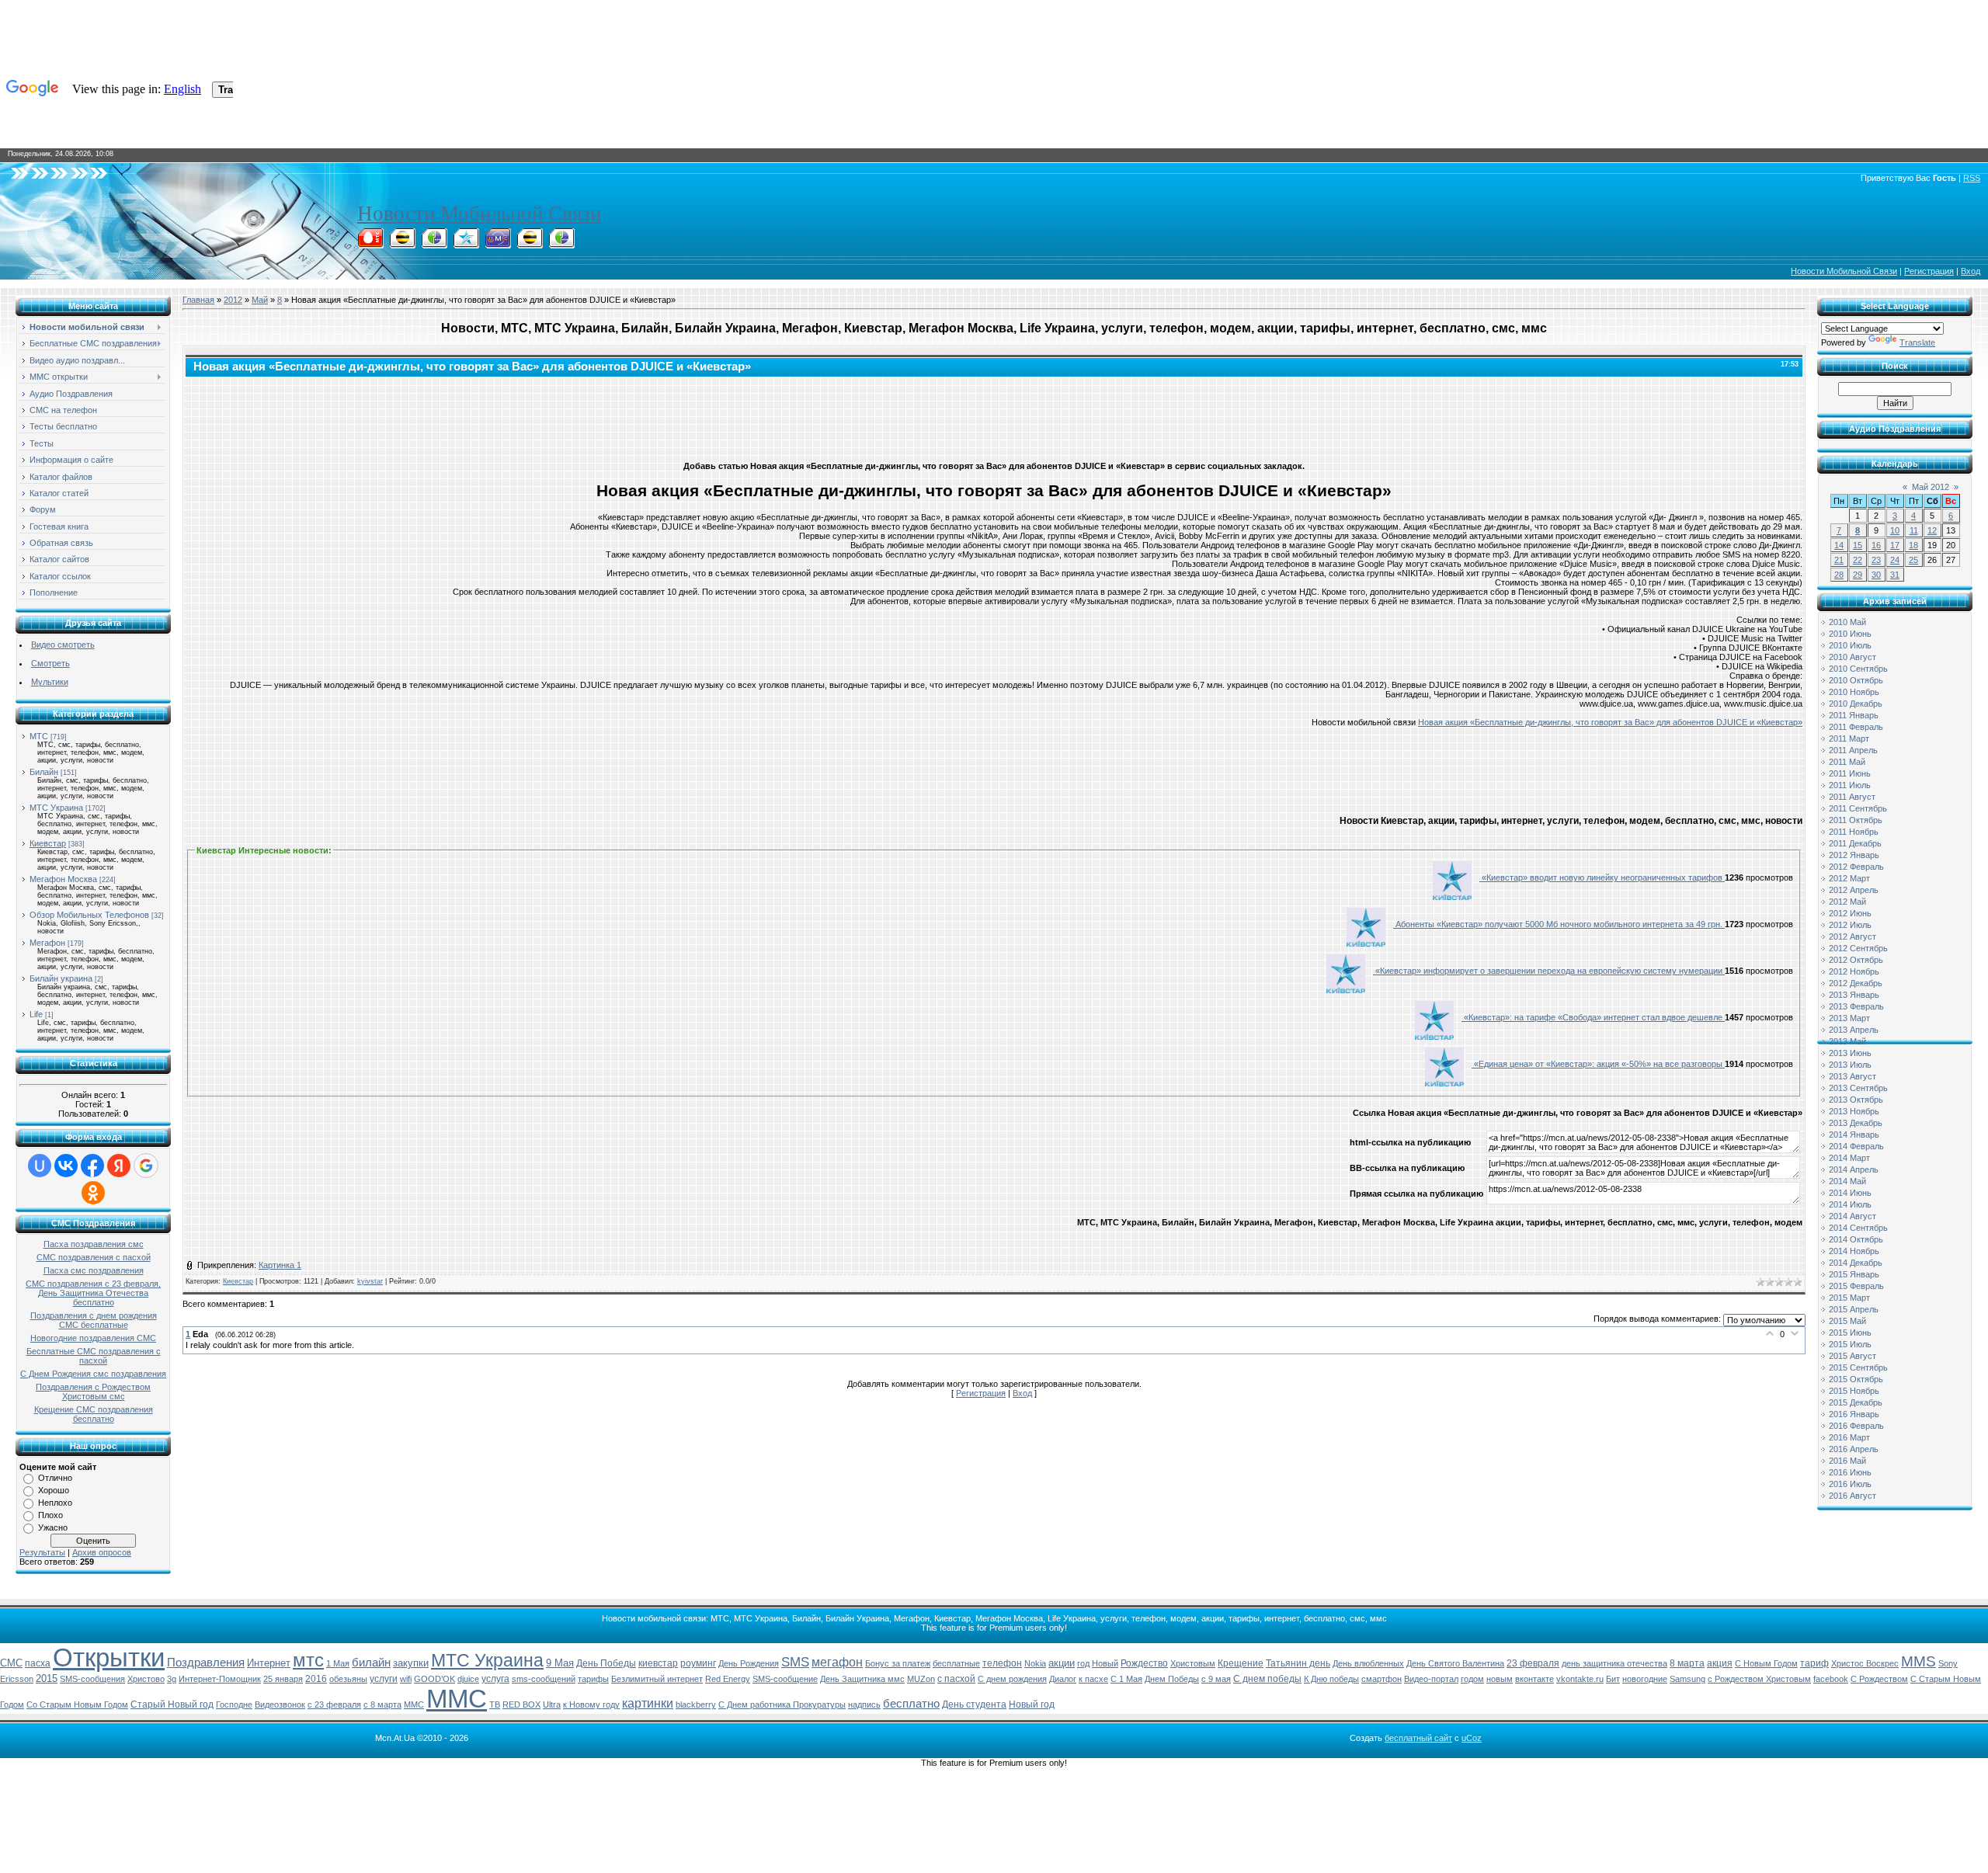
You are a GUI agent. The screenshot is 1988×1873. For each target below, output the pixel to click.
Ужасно (53, 1527)
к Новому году (591, 1704)
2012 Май (1847, 902)
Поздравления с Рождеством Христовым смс (93, 1392)
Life (36, 1014)
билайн (371, 1663)
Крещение (1241, 1663)
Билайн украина (61, 978)
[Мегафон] (434, 244)
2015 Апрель (1854, 1309)
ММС (457, 1699)
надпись (864, 1704)
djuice (468, 1679)
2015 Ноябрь (1854, 1391)
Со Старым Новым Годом (77, 1704)
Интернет (269, 1663)
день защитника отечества (1614, 1663)
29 (1858, 575)
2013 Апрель (1854, 1030)
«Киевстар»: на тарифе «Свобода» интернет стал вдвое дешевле (1593, 1017)
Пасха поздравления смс (94, 1244)
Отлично (55, 1478)
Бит (1613, 1679)
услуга (495, 1679)
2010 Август (1852, 657)
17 (1895, 545)
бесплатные (956, 1663)
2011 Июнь (1850, 773)
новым (1500, 1679)
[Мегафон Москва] (561, 244)
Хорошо (54, 1490)
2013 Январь (1854, 995)
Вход (1971, 271)
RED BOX (521, 1704)
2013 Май (1847, 1041)
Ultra (552, 1704)
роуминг (698, 1663)
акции (1062, 1663)
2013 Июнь (1850, 1053)
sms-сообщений (544, 1679)
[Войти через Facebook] (92, 1166)
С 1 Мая (1126, 1679)
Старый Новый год (172, 1704)
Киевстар (48, 843)
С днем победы (1267, 1679)
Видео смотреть (63, 645)
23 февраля (1533, 1663)
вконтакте (1534, 1679)
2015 (47, 1678)
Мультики (50, 682)
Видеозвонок (280, 1704)
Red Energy (728, 1679)
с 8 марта (382, 1704)
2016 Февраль (1856, 1426)
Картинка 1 (280, 1265)
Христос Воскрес (1865, 1663)
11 (1914, 530)
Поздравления (206, 1663)
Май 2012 (1931, 487)
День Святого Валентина (1455, 1663)
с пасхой (956, 1679)
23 (1876, 560)
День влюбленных (1368, 1663)
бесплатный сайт (1418, 1738)
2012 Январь (1854, 855)
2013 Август (1852, 1076)
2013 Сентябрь (1858, 1088)
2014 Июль (1850, 1204)
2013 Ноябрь (1854, 1111)
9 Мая (560, 1663)
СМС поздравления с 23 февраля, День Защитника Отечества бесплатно (93, 1293)
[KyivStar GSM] (466, 244)
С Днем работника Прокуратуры (782, 1704)
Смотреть (50, 663)
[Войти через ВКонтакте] (66, 1166)
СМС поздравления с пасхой (94, 1257)
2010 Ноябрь (1854, 692)
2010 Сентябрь (1858, 669)
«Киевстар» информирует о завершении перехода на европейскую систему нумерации (1549, 971)
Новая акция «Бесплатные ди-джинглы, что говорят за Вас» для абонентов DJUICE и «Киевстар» (1610, 722)
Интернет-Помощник (220, 1679)
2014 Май (1847, 1181)
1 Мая (338, 1663)
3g (172, 1679)
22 (1858, 560)
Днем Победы (1172, 1679)
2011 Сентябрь (1858, 808)
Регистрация (1929, 271)
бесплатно (911, 1704)
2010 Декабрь (1856, 704)
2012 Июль (1850, 925)
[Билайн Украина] (530, 244)
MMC (414, 1704)
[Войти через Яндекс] (119, 1166)
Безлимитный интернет (657, 1679)
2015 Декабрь (1856, 1402)
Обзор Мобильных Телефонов (89, 915)
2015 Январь (1854, 1274)
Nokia (1035, 1663)
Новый (1105, 1663)
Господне (234, 1704)
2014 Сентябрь (1858, 1228)
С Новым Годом (1766, 1663)
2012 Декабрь (1856, 983)
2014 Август (1852, 1216)
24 (1895, 560)
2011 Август (1852, 797)
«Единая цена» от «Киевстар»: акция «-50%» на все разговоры (1598, 1064)
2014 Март (1849, 1158)
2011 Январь (1854, 715)
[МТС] (370, 244)
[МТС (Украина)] (498, 244)
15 (1858, 545)
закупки (411, 1663)
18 (1913, 545)
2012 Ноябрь (1854, 971)
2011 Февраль (1856, 727)
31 (1895, 575)
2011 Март (1849, 738)
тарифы (593, 1679)
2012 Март (1849, 878)
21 (1839, 560)
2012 (233, 300)
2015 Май (1847, 1321)
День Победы (606, 1663)
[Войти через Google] (146, 1166)
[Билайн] (402, 244)
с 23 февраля (334, 1704)
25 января (283, 1679)
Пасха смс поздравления (94, 1270)
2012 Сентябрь (1858, 948)
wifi (406, 1679)
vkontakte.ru (1580, 1679)
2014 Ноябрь (1854, 1251)
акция (1720, 1663)
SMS (795, 1662)
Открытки (109, 1658)
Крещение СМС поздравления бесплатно (94, 1414)
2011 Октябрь (1856, 820)
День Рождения (749, 1663)
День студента (974, 1704)
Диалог (1063, 1679)
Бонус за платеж (898, 1663)
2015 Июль (1850, 1344)
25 (1913, 560)
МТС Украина (56, 808)
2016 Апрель (1854, 1449)
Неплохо (55, 1503)
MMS (1918, 1661)
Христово (146, 1679)
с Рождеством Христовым (1759, 1679)
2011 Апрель (1853, 750)
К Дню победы (1331, 1679)
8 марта (1687, 1663)
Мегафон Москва (63, 879)
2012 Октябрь (1856, 960)
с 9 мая (1216, 1679)
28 (1839, 575)
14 (1839, 545)
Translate (1917, 342)
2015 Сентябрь (1858, 1367)
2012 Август (1852, 936)
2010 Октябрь (1856, 680)
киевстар (658, 1663)
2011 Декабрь (1855, 843)
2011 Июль (1850, 785)
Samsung (1687, 1679)
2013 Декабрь (1856, 1123)
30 (1876, 575)
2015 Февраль (1856, 1286)
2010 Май (1847, 622)
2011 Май (1847, 762)
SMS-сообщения (92, 1679)
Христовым (1193, 1663)
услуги (384, 1679)
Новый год (1032, 1704)
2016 (316, 1679)
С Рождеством (1879, 1679)
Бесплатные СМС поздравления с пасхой (94, 1356)
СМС (11, 1663)
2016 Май (1847, 1461)
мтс (308, 1660)
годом (1472, 1679)
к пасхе (1093, 1679)
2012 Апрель (1854, 890)
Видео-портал (1431, 1679)
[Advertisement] (994, 415)
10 (1895, 530)
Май (260, 300)
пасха (38, 1663)
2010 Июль (1850, 645)
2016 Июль (1850, 1484)
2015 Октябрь (1856, 1379)
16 (1876, 545)
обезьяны (348, 1679)
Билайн (44, 772)
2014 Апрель (1854, 1169)
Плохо (50, 1515)
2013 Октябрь (1856, 1100)
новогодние (1645, 1679)
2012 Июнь (1850, 913)
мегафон (837, 1662)
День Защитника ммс (862, 1679)
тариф (1814, 1663)
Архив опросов (102, 1552)
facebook (1831, 1679)
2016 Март (1849, 1437)
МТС (39, 736)
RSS (1972, 178)
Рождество (1144, 1663)
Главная (198, 300)
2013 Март (1849, 1018)
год (1083, 1663)
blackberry (696, 1704)
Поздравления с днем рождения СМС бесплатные (94, 1320)
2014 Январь (1854, 1135)
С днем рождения (1012, 1679)
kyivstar (370, 1281)
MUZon (921, 1679)
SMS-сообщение (785, 1679)
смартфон (1382, 1679)
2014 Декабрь (1856, 1263)
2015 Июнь (1850, 1333)
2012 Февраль (1856, 867)
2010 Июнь (1850, 634)
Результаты (42, 1552)
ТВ (495, 1704)
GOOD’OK (434, 1679)
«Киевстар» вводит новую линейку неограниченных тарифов (1602, 877)
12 (1932, 530)
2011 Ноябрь (1854, 832)
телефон (1002, 1663)
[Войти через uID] (40, 1166)
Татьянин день (1298, 1663)
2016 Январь (1854, 1414)
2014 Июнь (1850, 1193)
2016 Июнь (1850, 1472)
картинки (648, 1703)
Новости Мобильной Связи (479, 214)
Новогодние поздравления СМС (93, 1338)
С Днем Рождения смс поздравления (93, 1374)
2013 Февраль (1856, 1006)
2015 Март (1849, 1298)
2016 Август (1852, 1496)
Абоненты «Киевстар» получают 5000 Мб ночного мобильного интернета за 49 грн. (1559, 924)
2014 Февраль (1856, 1146)
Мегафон (47, 943)
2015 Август (1852, 1356)
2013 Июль (1850, 1065)
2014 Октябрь (1856, 1239)
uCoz (1472, 1738)
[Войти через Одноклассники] (93, 1193)
